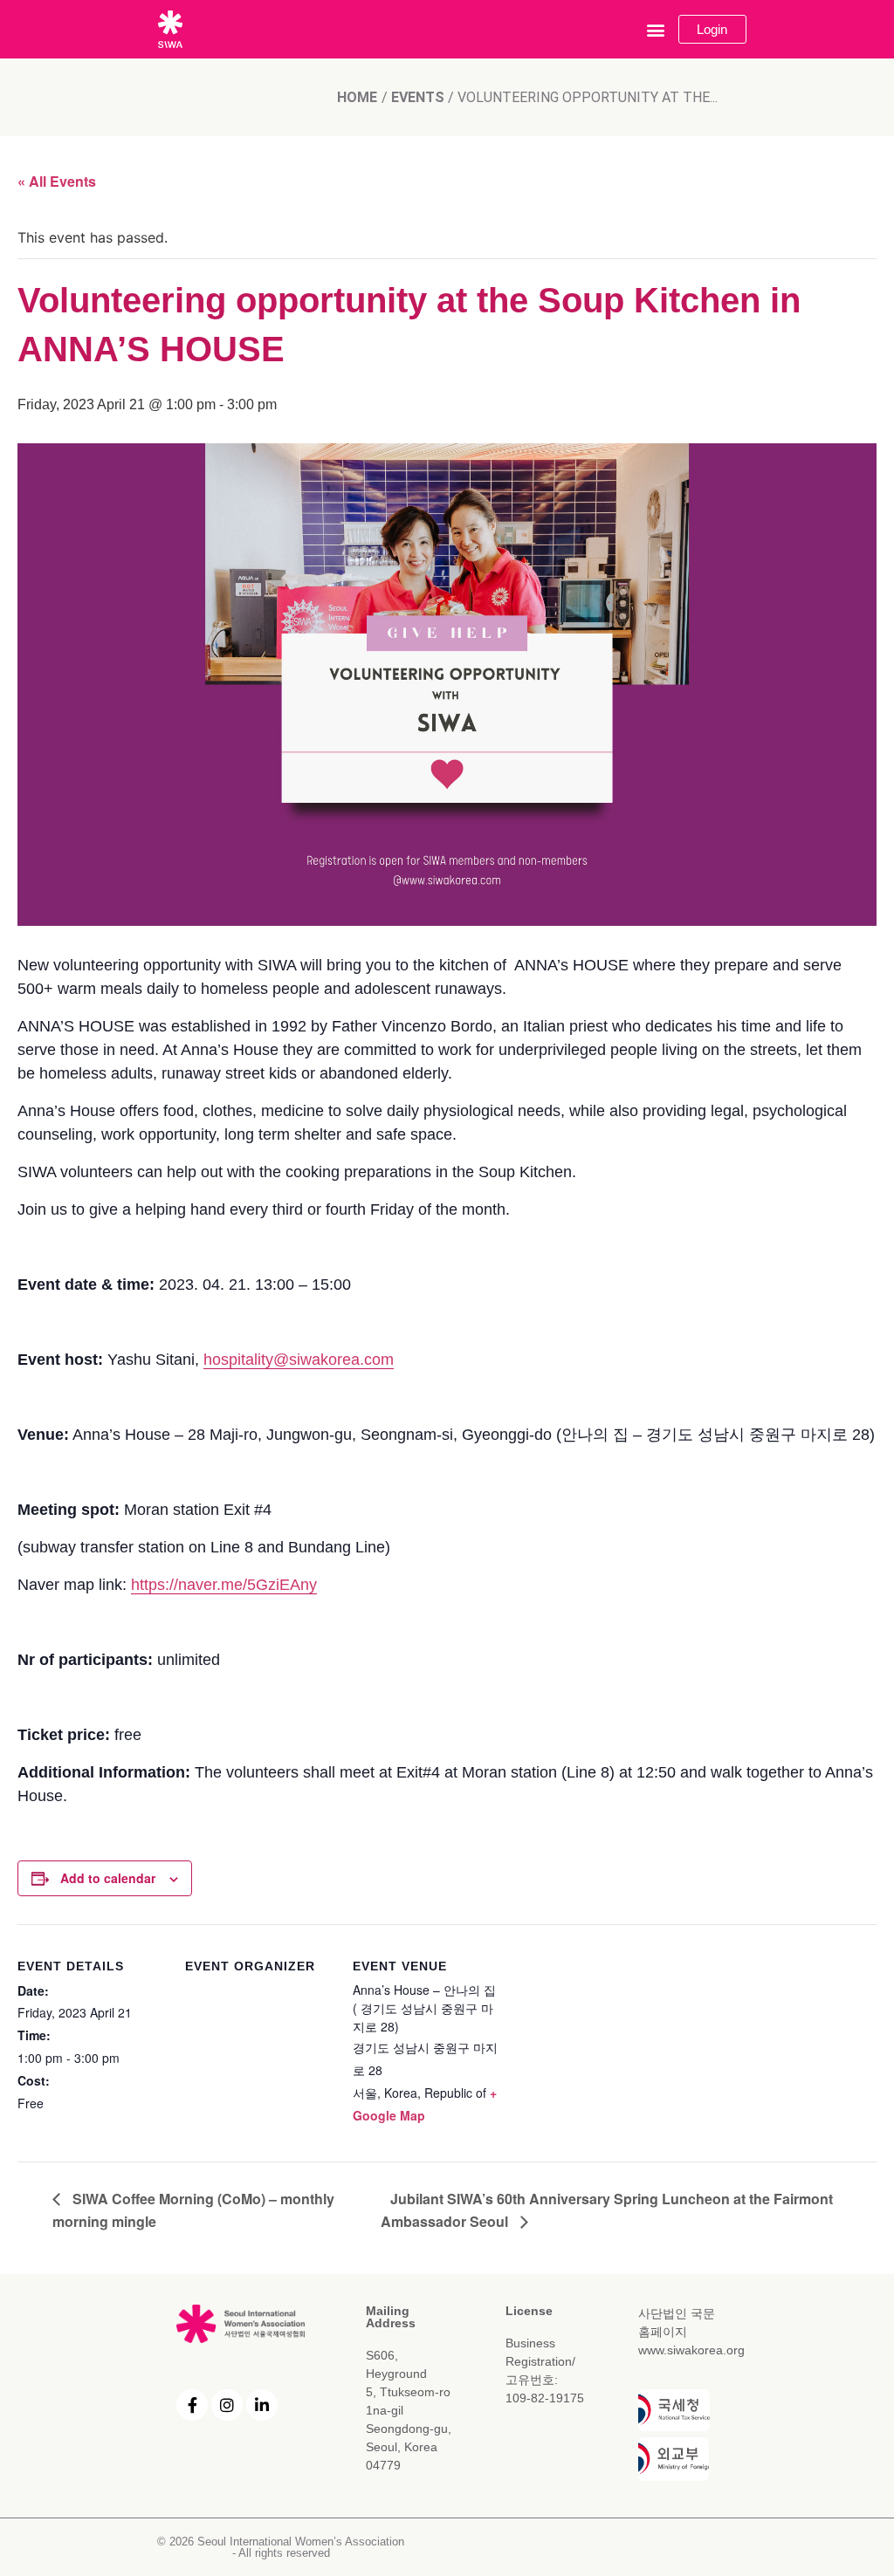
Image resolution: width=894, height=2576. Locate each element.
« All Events (57, 181)
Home (357, 97)
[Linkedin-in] (262, 2405)
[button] (656, 29)
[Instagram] (227, 2405)
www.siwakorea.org (691, 2350)
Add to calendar (108, 1878)
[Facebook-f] (192, 2405)
